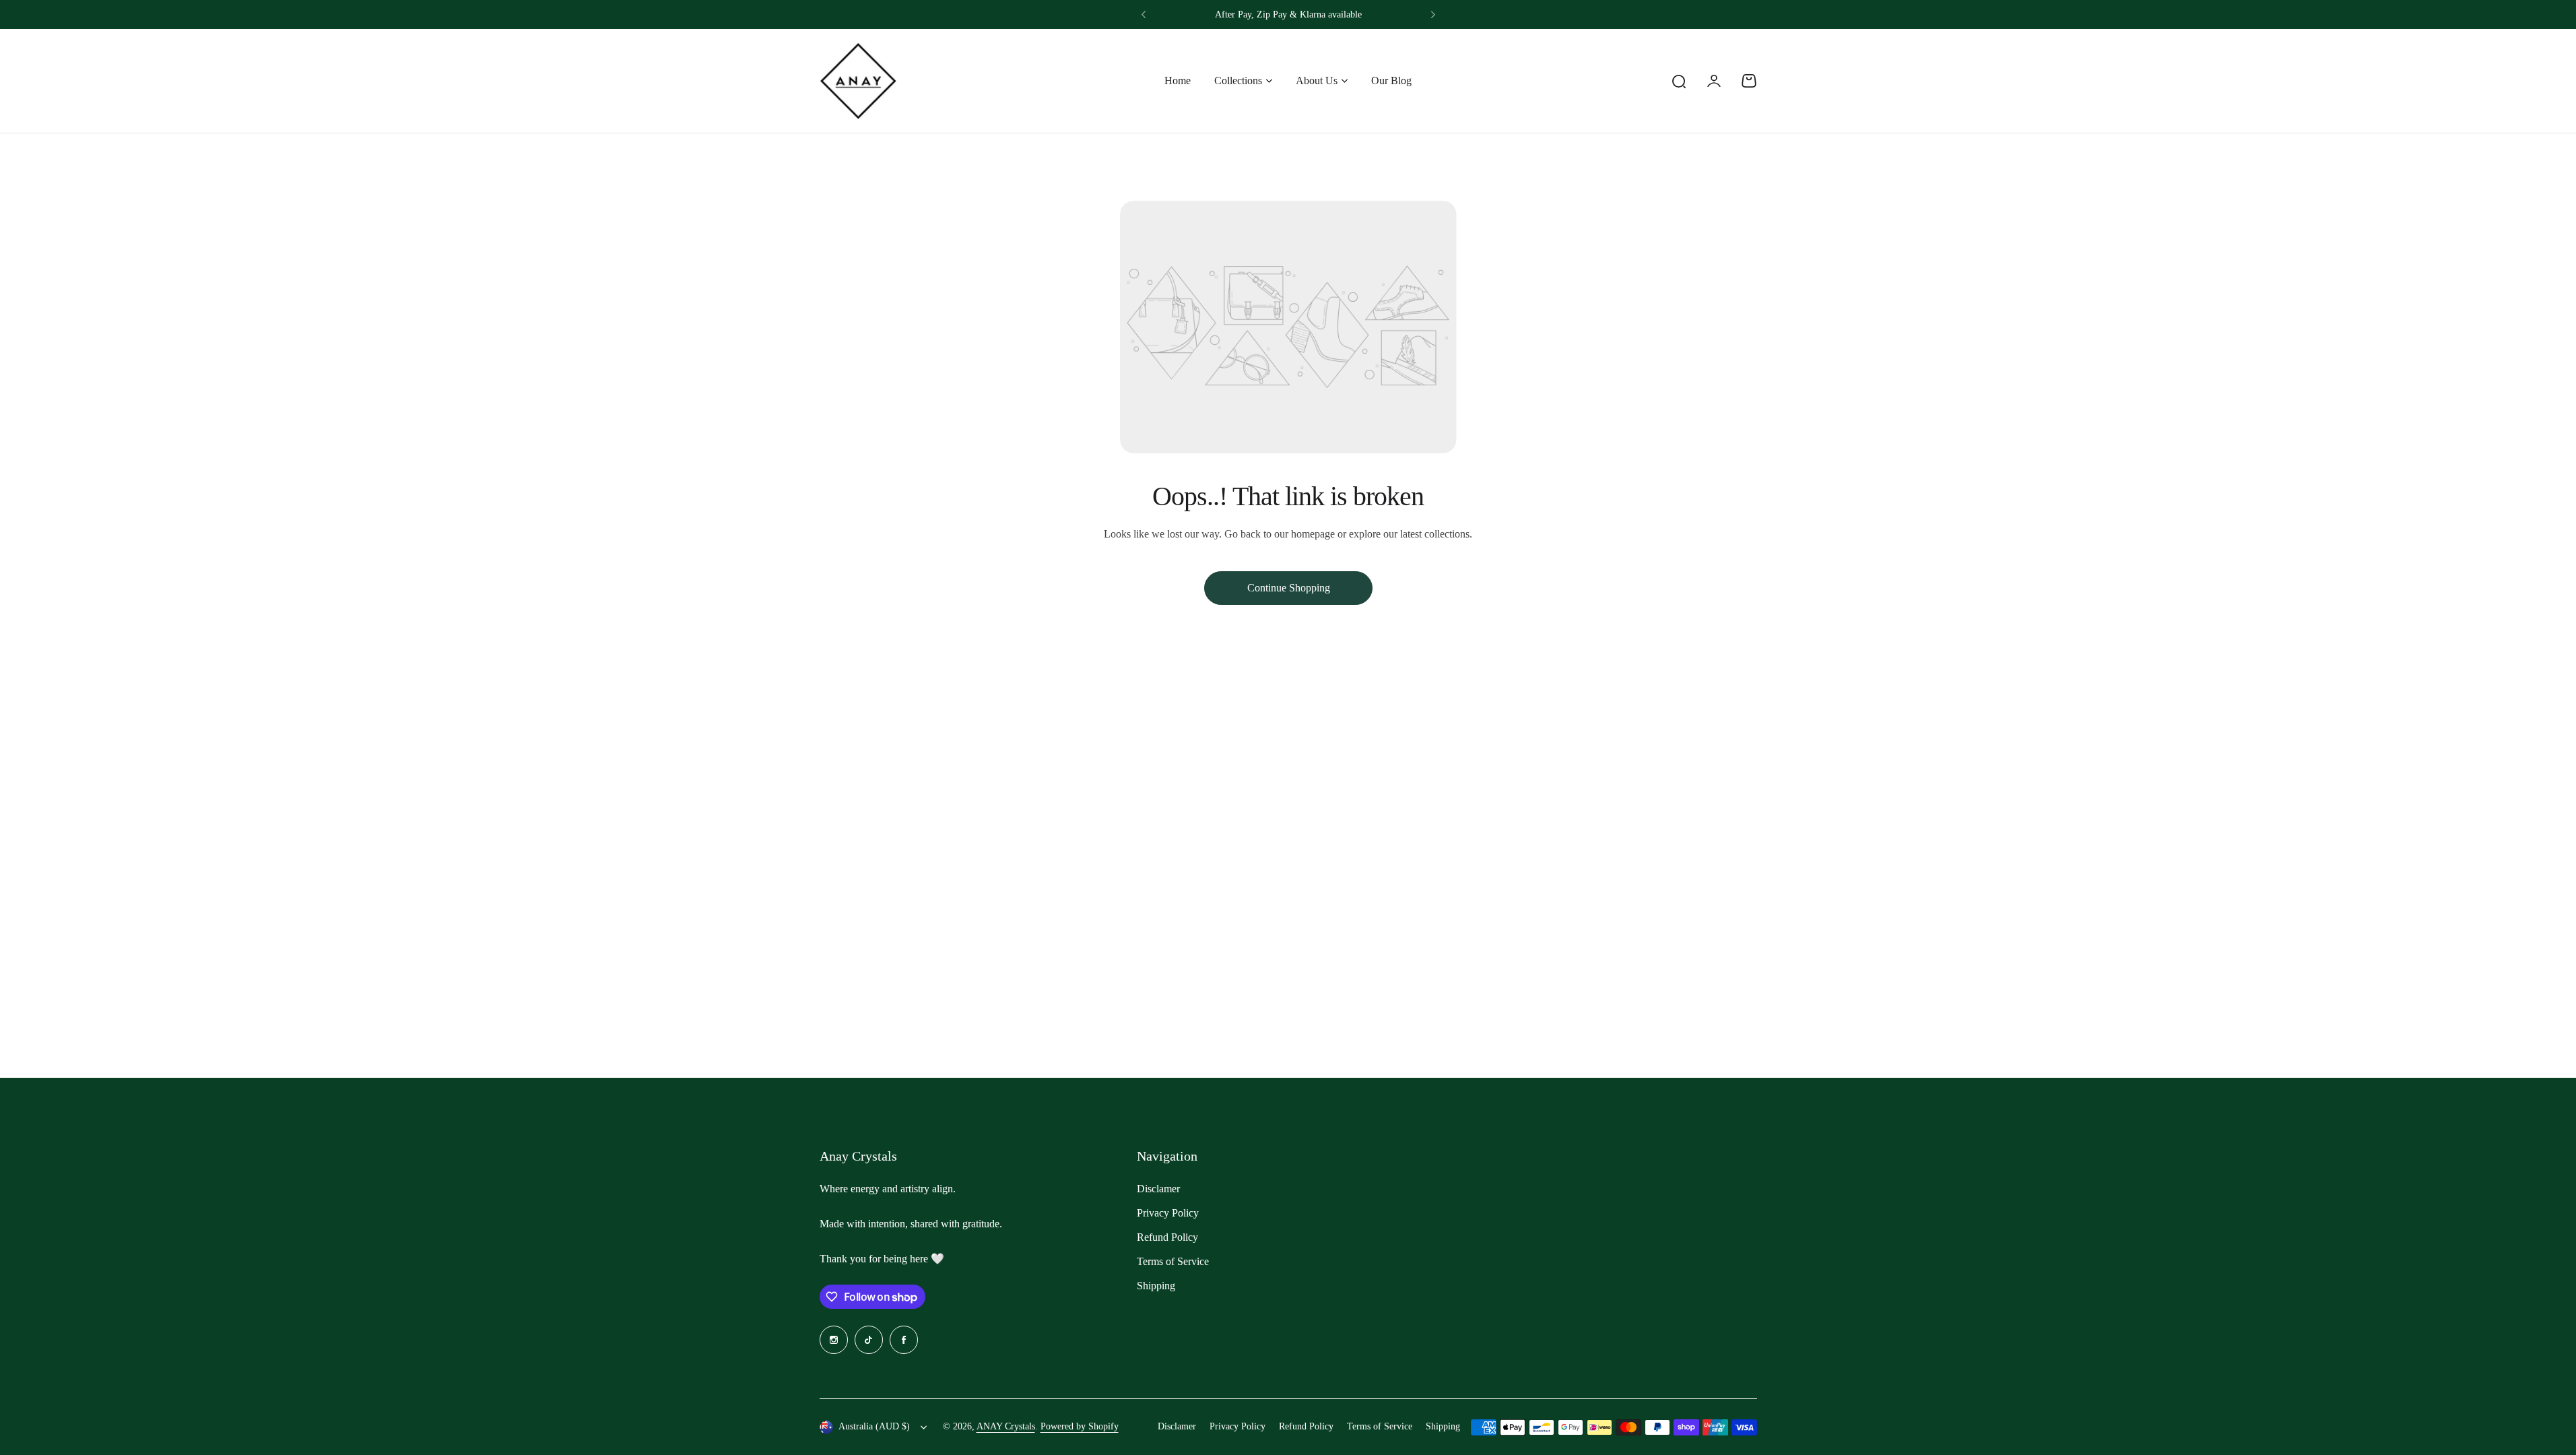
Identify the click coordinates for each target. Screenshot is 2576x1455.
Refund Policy (1167, 1237)
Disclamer (1158, 1189)
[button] (1144, 15)
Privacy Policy (1168, 1213)
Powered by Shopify (1080, 1426)
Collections (1238, 80)
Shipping (1156, 1286)
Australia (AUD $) (874, 1426)
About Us (1317, 80)
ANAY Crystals (1006, 1426)
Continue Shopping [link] (1288, 588)
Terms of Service (1173, 1261)
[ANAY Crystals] (858, 81)
